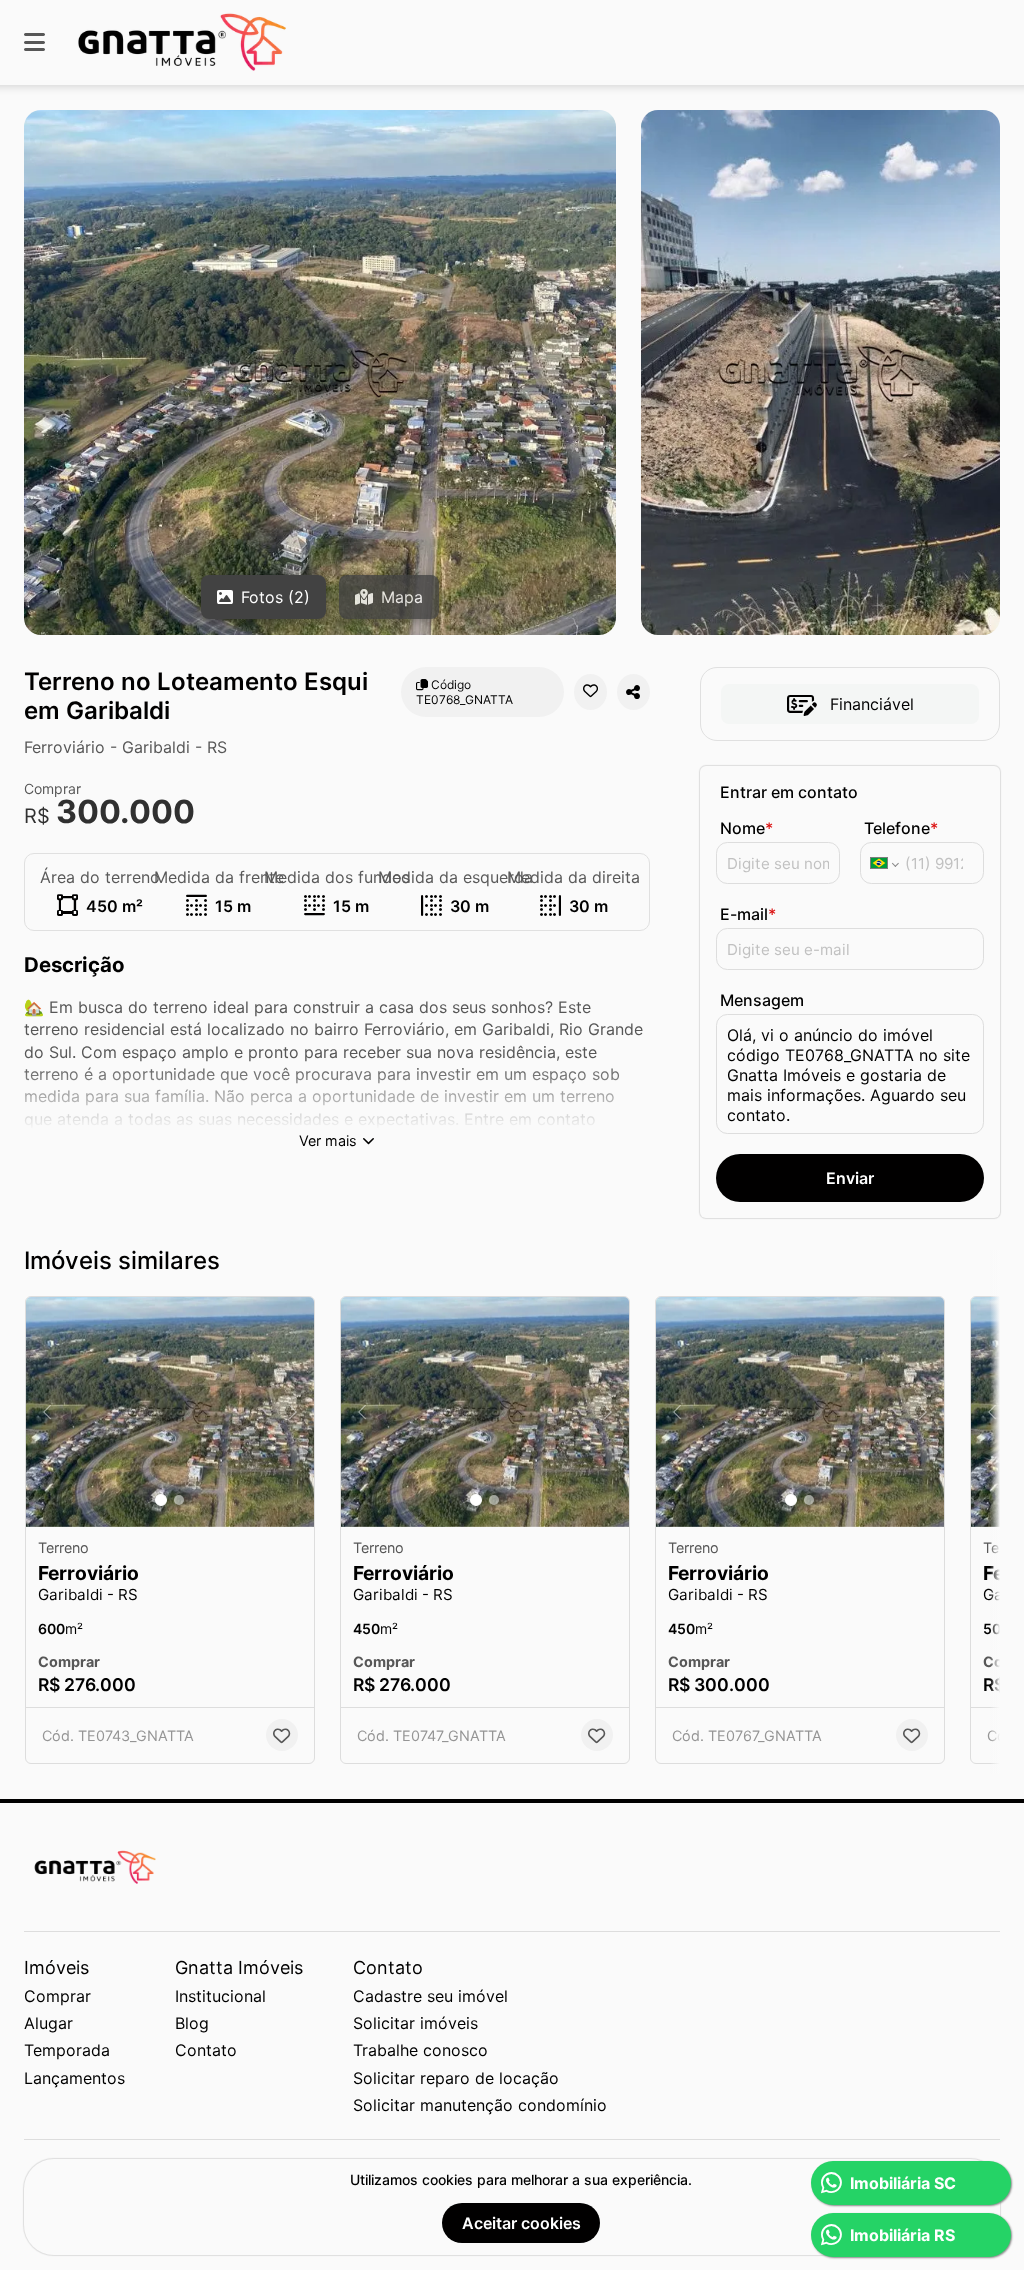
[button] (170, 1412)
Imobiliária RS (902, 2235)
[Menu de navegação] (34, 42)
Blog (192, 2023)
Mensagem (762, 1000)
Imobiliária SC (903, 2183)
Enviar (850, 1178)
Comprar (57, 1996)
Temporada (67, 2050)
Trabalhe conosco (420, 2050)
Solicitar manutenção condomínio (480, 2105)
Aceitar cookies (521, 2223)
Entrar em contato (789, 792)
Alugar (48, 2023)
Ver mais (328, 1140)
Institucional (220, 1996)
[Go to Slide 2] (179, 1500)
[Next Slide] (293, 1412)
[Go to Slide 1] (161, 1500)
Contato (206, 2050)
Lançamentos (74, 2078)
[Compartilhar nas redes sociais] (633, 692)
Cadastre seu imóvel (430, 1996)
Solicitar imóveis (415, 2023)
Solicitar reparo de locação (456, 2078)
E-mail (748, 914)
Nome (746, 828)
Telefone (901, 828)
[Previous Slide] (47, 1412)
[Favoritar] (590, 692)
